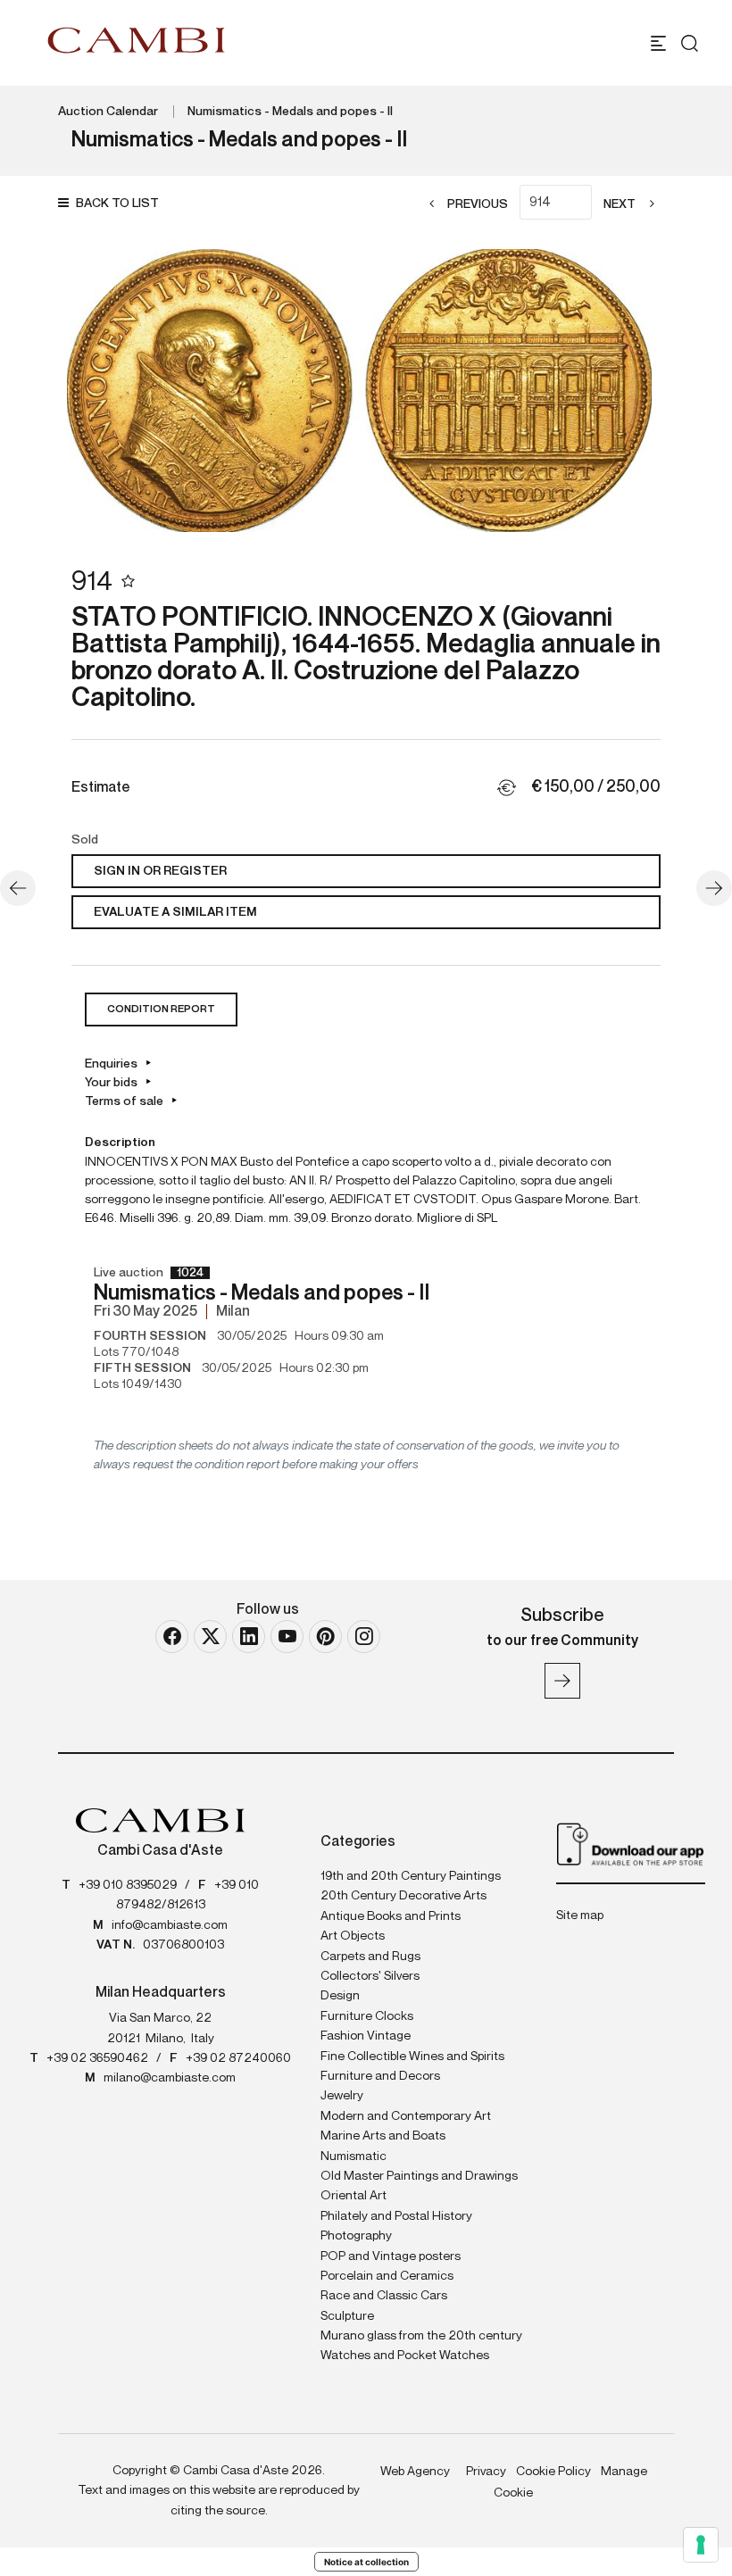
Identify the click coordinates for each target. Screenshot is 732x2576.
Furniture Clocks (367, 2016)
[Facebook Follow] (172, 1637)
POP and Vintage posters (391, 2256)
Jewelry (342, 2096)
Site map (580, 1915)
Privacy (486, 2472)
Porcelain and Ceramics (387, 2276)
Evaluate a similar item (175, 912)
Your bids (111, 1083)
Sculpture (347, 2316)
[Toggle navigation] (658, 43)
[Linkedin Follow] (249, 1637)
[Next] (714, 888)
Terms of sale (124, 1101)
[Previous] (18, 888)
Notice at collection (366, 2562)
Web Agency (415, 2472)
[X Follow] (210, 1637)
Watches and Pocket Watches (405, 2356)
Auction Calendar (108, 112)
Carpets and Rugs (370, 1957)
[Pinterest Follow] (325, 1637)
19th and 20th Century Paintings (411, 1876)
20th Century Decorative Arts (403, 1896)
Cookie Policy (553, 2472)
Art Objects (353, 1936)
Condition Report (161, 1010)
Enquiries (111, 1064)
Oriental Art (354, 2196)
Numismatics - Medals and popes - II (290, 112)
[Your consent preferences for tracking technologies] (701, 2545)
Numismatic (354, 2156)
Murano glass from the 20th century (421, 2336)
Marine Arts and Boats (383, 2136)
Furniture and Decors (380, 2076)
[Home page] (137, 40)
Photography (356, 2236)
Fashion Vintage (366, 2036)
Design (340, 1996)
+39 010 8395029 (128, 1885)
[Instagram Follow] (364, 1637)
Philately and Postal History (396, 2216)
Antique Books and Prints (391, 1916)
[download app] (631, 1843)
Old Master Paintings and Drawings (419, 2176)
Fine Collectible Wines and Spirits (412, 2057)
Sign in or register (160, 871)
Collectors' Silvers (370, 1976)
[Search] (690, 43)
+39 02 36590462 (97, 2058)
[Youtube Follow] (287, 1637)
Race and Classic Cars (384, 2296)
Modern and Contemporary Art (406, 2116)
